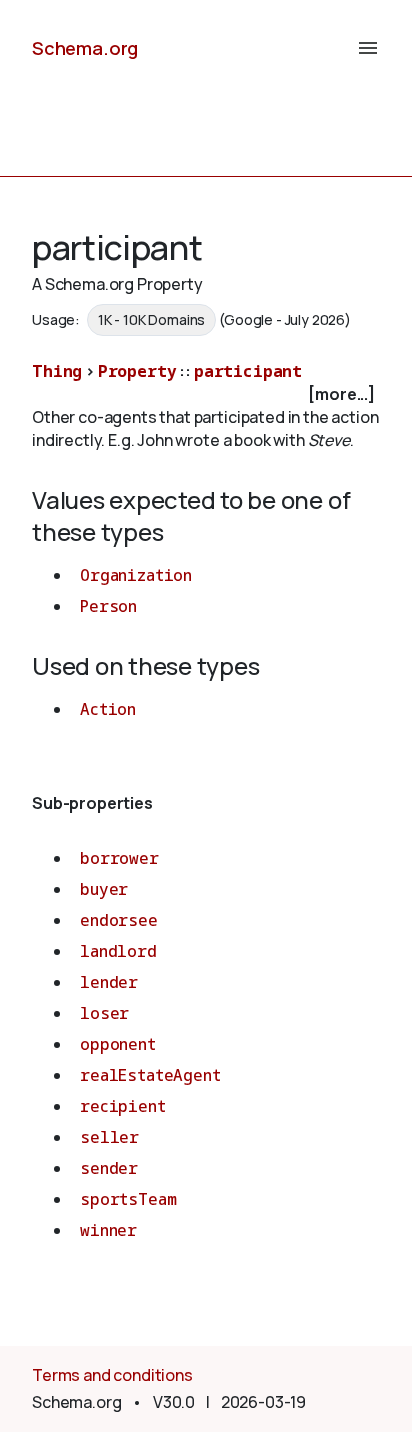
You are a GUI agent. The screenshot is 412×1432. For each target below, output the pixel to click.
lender (109, 982)
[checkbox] (206, 394)
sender (109, 1168)
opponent (118, 1044)
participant (248, 371)
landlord (118, 951)
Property (137, 371)
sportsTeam (128, 1199)
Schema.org (85, 48)
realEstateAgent (150, 1075)
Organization (136, 575)
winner (108, 1230)
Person (108, 606)
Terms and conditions (112, 1375)
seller (109, 1137)
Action (108, 709)
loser (104, 1013)
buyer (104, 889)
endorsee (119, 920)
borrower (119, 858)
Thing (57, 371)
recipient (123, 1106)
